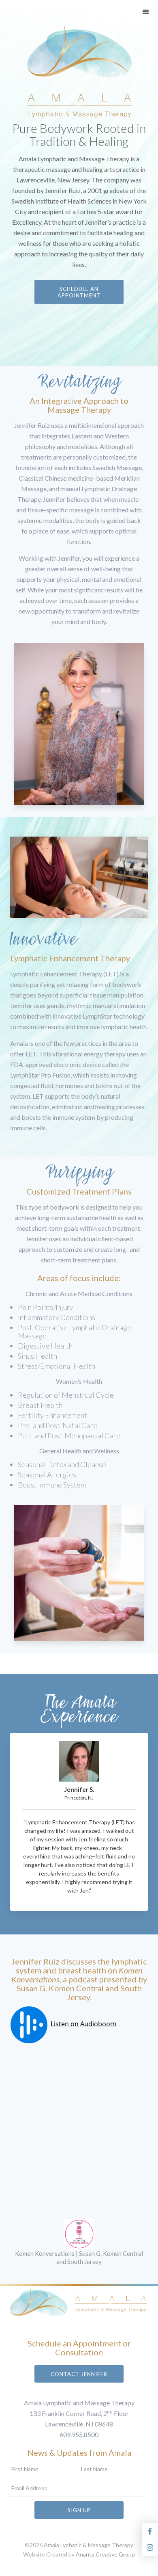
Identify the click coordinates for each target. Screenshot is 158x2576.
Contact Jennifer (79, 2374)
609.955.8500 (79, 2434)
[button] (146, 12)
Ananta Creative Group (105, 2554)
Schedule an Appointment (79, 292)
